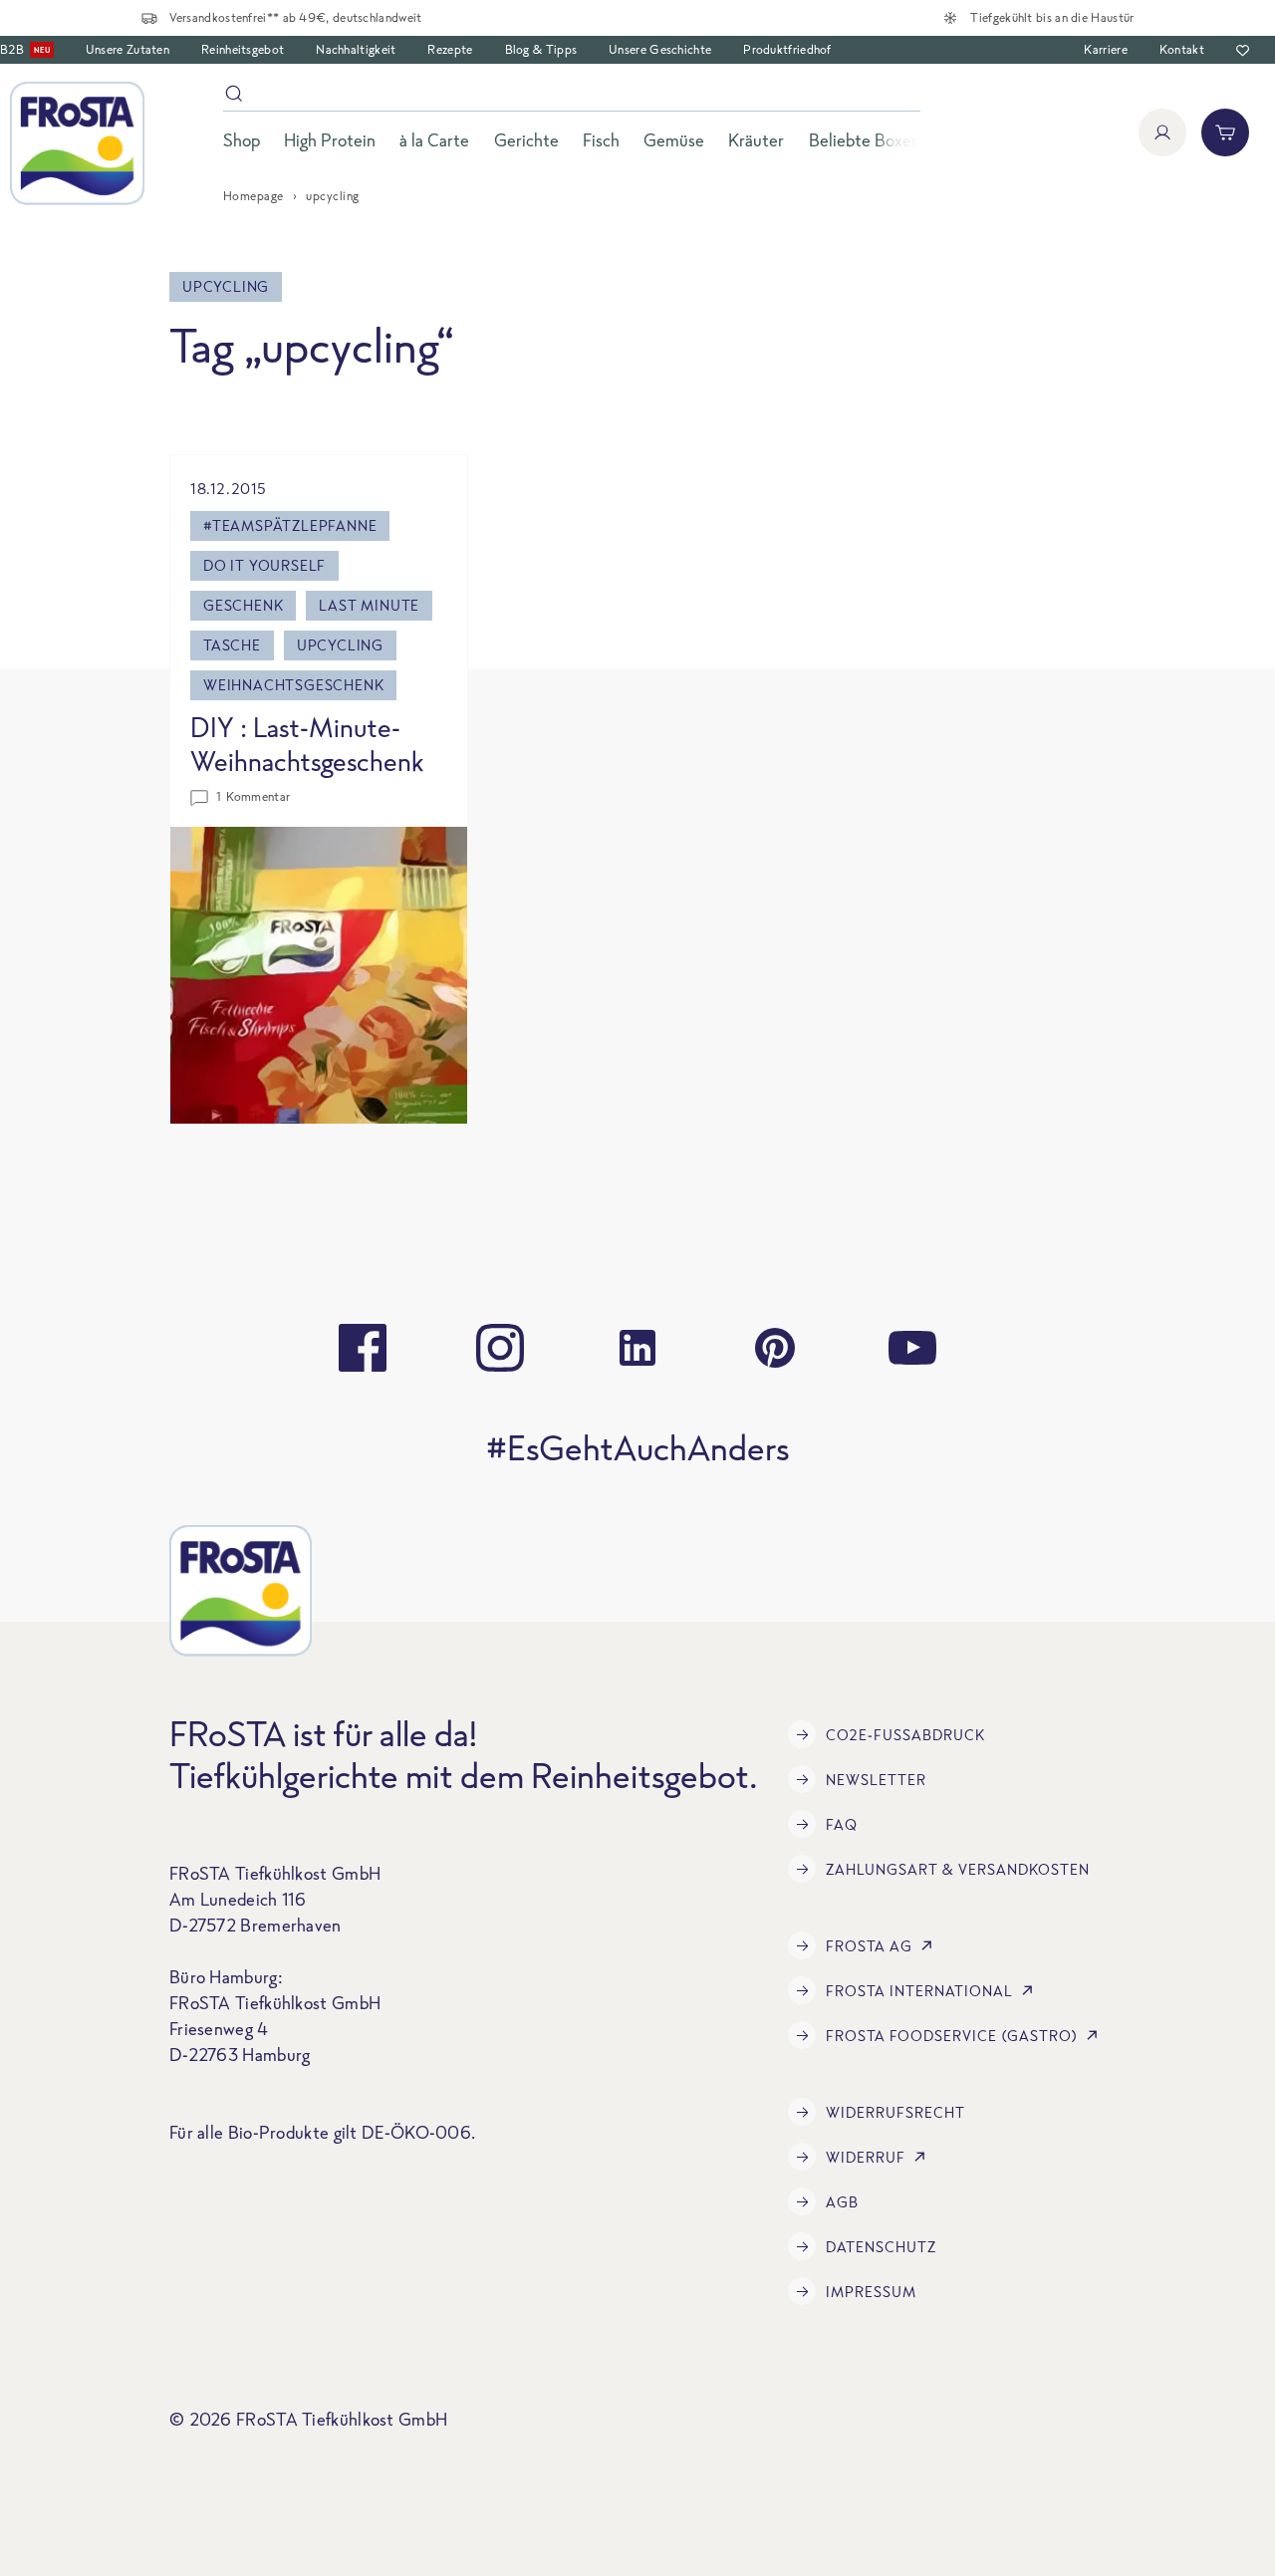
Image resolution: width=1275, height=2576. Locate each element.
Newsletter (876, 1780)
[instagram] (500, 1348)
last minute (369, 605)
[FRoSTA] (77, 143)
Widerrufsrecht (895, 2112)
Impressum (871, 2292)
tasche (232, 645)
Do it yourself (264, 565)
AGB (842, 2202)
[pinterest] (775, 1348)
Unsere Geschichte (660, 49)
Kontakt (1182, 49)
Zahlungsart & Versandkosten (958, 1869)
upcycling (340, 645)
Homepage (254, 196)
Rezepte (450, 49)
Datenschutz (881, 2247)
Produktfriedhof (787, 49)
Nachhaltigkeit (356, 49)
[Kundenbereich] (1162, 132)
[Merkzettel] (1243, 50)
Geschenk (243, 605)
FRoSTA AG (869, 1946)
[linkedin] (637, 1348)
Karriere (1105, 49)
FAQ (842, 1824)
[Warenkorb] (1225, 132)
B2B (25, 49)
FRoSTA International (919, 1991)
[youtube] (912, 1348)
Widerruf (866, 2157)
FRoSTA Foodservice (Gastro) (952, 2036)
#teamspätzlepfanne (290, 525)
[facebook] (363, 1348)
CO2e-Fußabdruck (905, 1735)
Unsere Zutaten (127, 49)
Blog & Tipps (541, 49)
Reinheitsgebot (243, 49)
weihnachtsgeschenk (293, 685)
